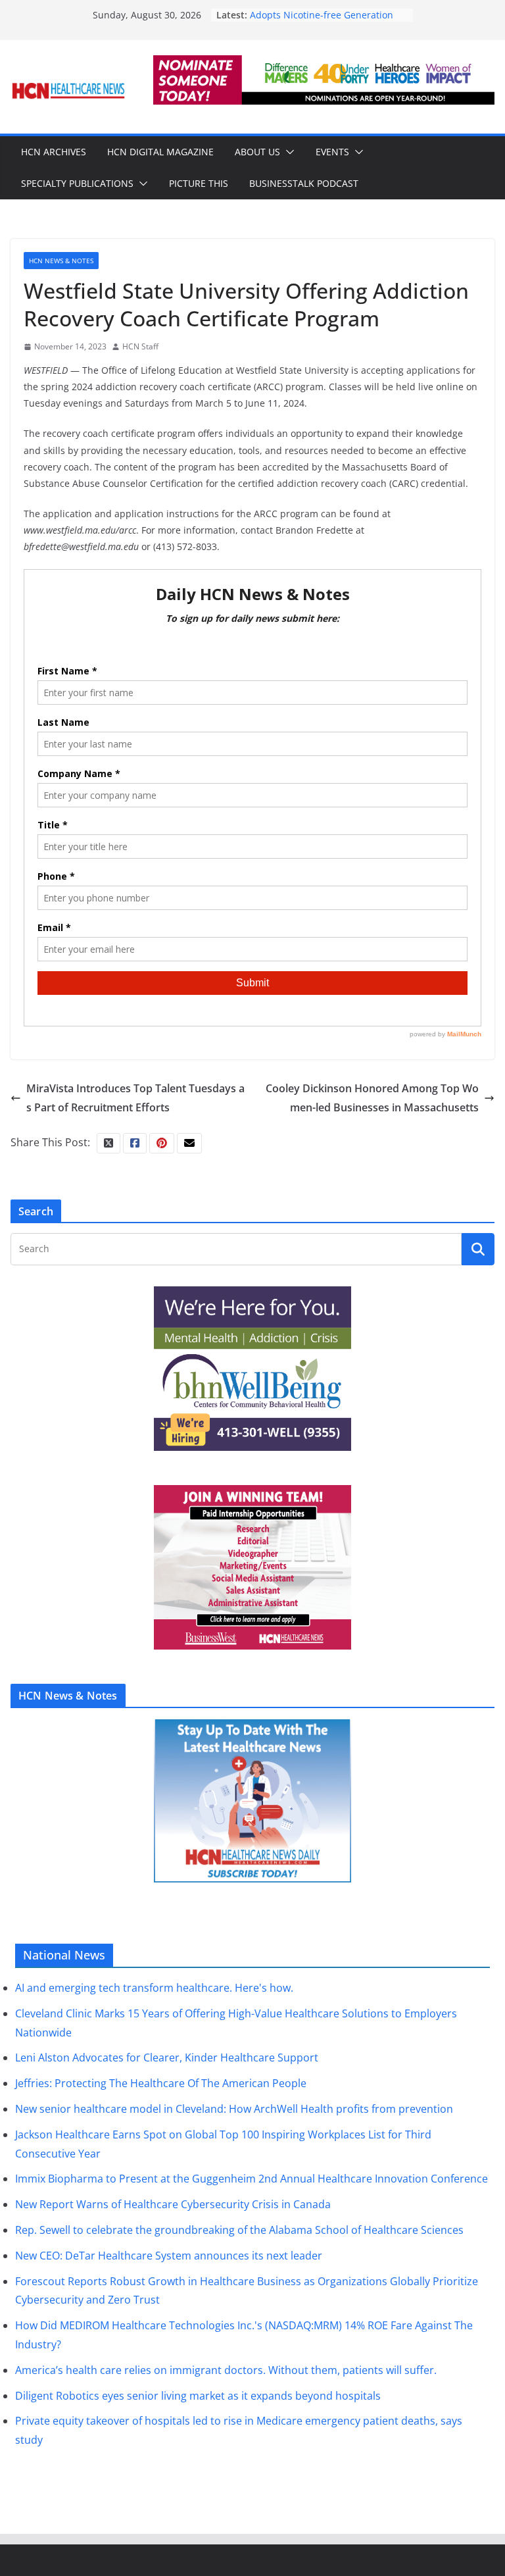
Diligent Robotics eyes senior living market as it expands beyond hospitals (198, 2396)
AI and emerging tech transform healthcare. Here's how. (154, 1988)
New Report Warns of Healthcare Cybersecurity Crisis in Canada (173, 2204)
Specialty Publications (77, 183)
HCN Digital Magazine (160, 152)
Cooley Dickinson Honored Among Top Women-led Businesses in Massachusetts (372, 1098)
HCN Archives (54, 152)
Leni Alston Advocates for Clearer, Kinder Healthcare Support (167, 2058)
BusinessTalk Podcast (304, 183)
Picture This (199, 183)
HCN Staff (140, 346)
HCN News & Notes (61, 261)
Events (332, 152)
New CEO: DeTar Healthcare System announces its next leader (169, 2256)
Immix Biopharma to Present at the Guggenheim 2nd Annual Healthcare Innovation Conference (252, 2179)
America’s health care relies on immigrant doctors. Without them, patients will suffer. (226, 2370)
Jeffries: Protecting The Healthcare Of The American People (161, 2083)
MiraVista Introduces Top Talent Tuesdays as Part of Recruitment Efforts (135, 1098)
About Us (257, 152)
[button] (287, 152)
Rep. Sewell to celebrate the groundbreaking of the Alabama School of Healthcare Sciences (239, 2230)
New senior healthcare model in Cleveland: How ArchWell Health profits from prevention (234, 2109)
